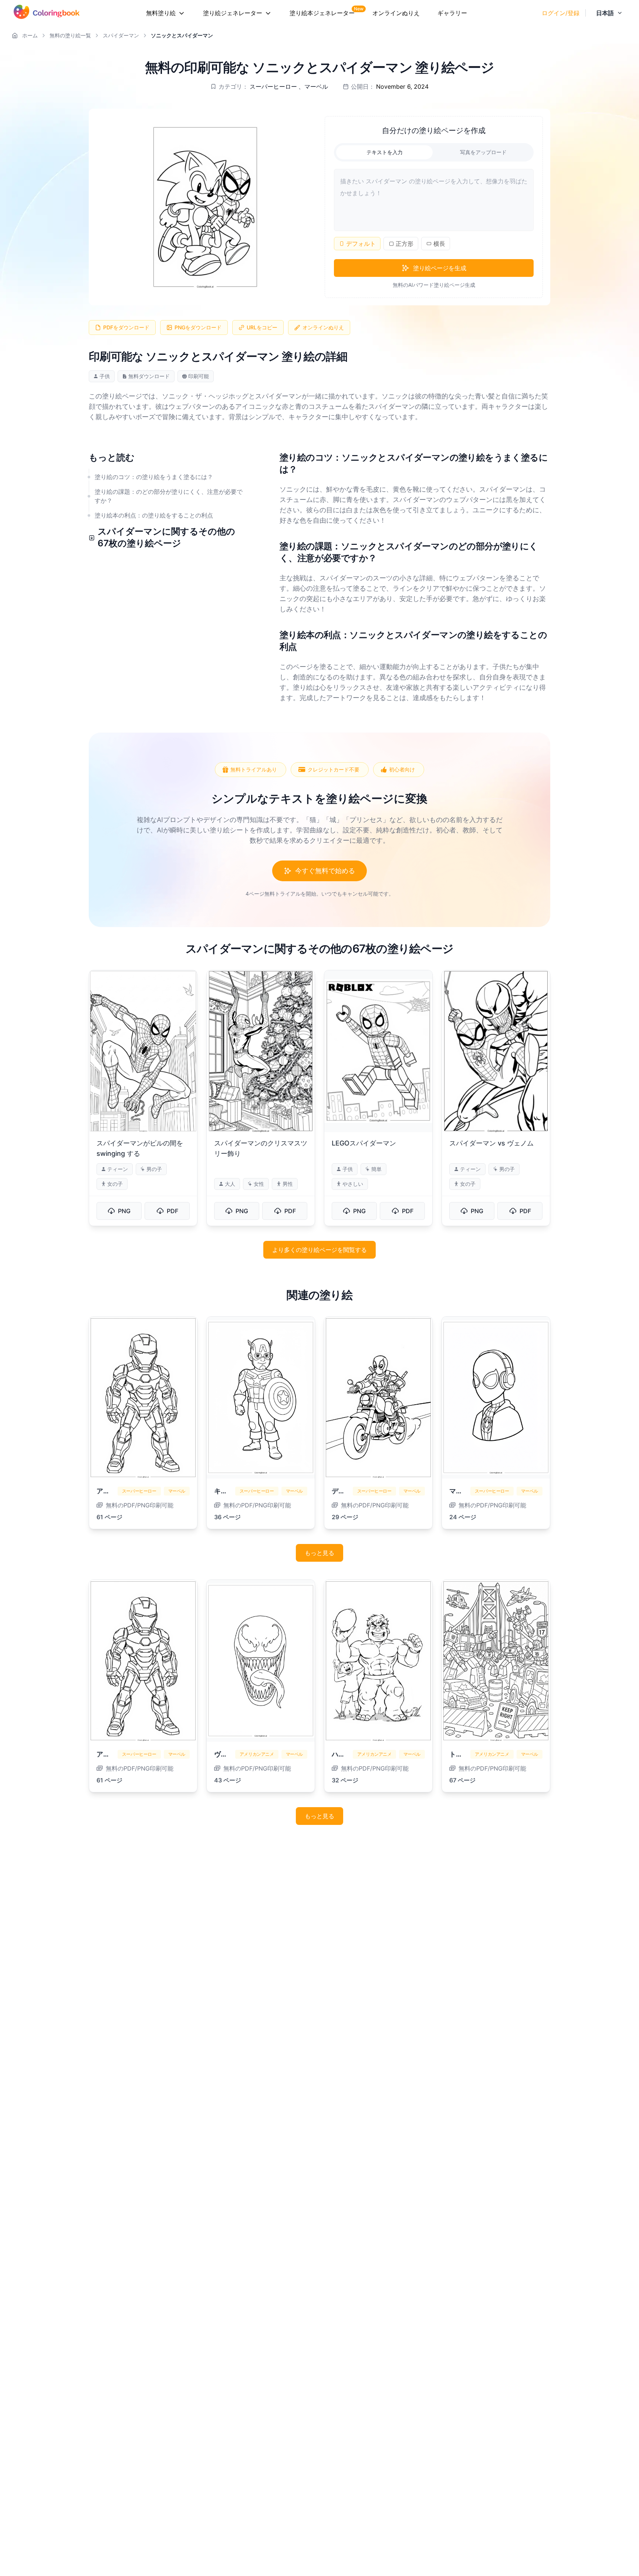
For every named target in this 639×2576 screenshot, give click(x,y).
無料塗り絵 (161, 13)
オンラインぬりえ (396, 13)
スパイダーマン (121, 35)
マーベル (316, 86)
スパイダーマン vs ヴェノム (491, 1143)
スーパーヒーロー (273, 86)
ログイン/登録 (561, 13)
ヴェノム (227, 1754)
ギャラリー (452, 13)
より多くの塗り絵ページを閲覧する (319, 1250)
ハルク (342, 1754)
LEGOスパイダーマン (364, 1143)
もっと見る (319, 1553)
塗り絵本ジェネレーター (322, 13)
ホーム (30, 35)
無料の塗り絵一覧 (70, 35)
